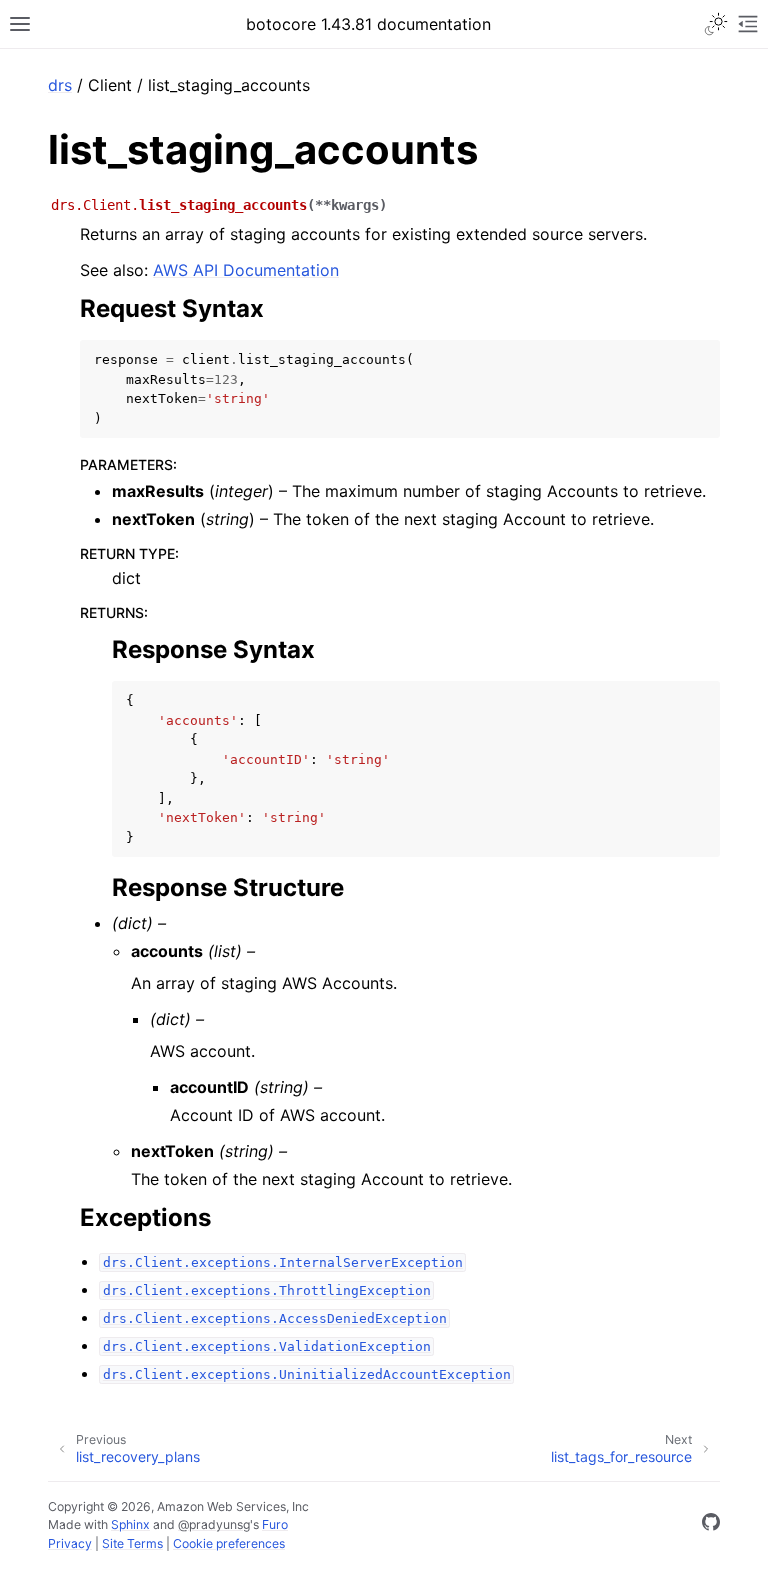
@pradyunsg (214, 1524)
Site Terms (132, 1543)
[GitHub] (711, 1525)
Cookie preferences (229, 1543)
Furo (275, 1524)
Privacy (70, 1543)
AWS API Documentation (246, 270)
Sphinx (130, 1524)
